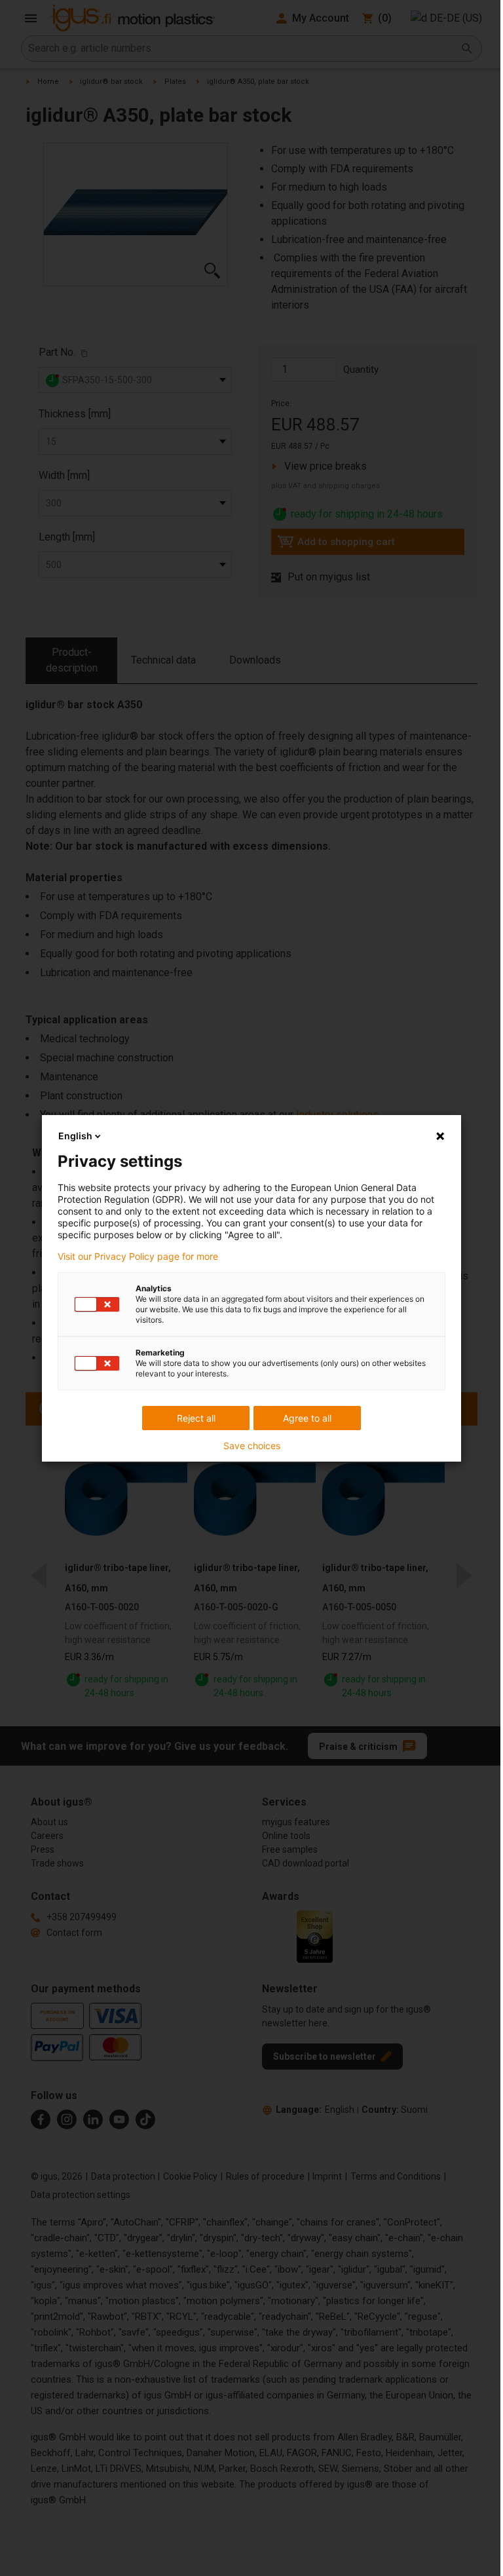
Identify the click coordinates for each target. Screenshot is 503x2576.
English (75, 1136)
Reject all (196, 1418)
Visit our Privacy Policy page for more (138, 1257)
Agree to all (307, 1418)
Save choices (252, 1446)
